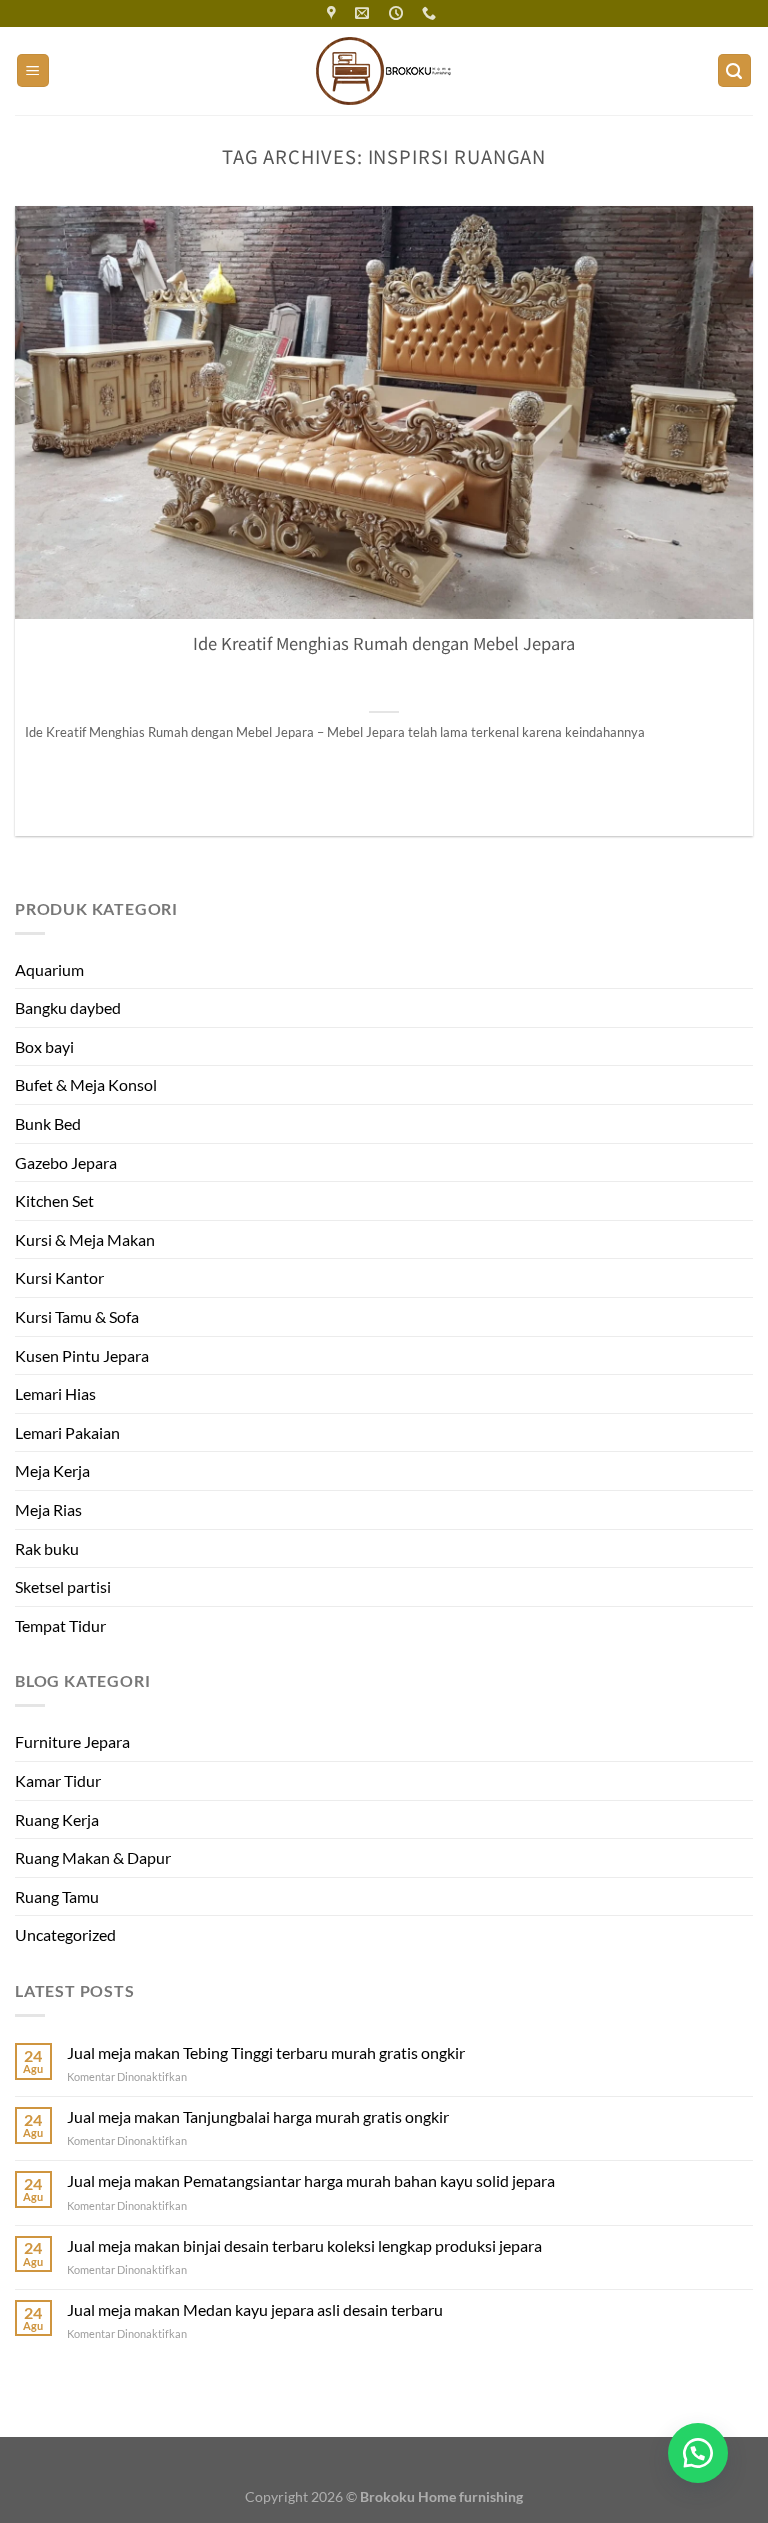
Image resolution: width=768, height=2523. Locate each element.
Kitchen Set (54, 1200)
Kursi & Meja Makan (85, 1239)
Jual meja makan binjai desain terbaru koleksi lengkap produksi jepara (304, 2245)
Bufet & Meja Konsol (86, 1084)
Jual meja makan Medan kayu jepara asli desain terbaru (255, 2309)
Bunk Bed (48, 1123)
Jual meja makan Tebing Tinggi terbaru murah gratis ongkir (266, 2052)
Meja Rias (48, 1509)
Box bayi (44, 1046)
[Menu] (33, 70)
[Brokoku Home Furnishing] (334, 13)
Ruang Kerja (57, 1819)
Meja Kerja (52, 1470)
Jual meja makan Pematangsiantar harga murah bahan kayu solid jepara (311, 2180)
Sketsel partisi (63, 1586)
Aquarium (49, 969)
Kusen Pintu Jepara (82, 1355)
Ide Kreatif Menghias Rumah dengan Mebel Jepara (384, 644)
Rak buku (47, 1548)
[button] (698, 2453)
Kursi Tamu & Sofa (77, 1316)
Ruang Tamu (57, 1896)
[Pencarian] (735, 70)
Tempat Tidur (60, 1625)
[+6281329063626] (431, 13)
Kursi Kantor (59, 1277)
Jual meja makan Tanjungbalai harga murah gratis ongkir (258, 2116)
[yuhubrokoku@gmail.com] (364, 13)
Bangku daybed (68, 1007)
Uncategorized (65, 1934)
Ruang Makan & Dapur (93, 1857)
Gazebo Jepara (66, 1162)
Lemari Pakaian (67, 1432)
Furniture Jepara (72, 1741)
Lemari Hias (55, 1393)
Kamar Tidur (58, 1780)
